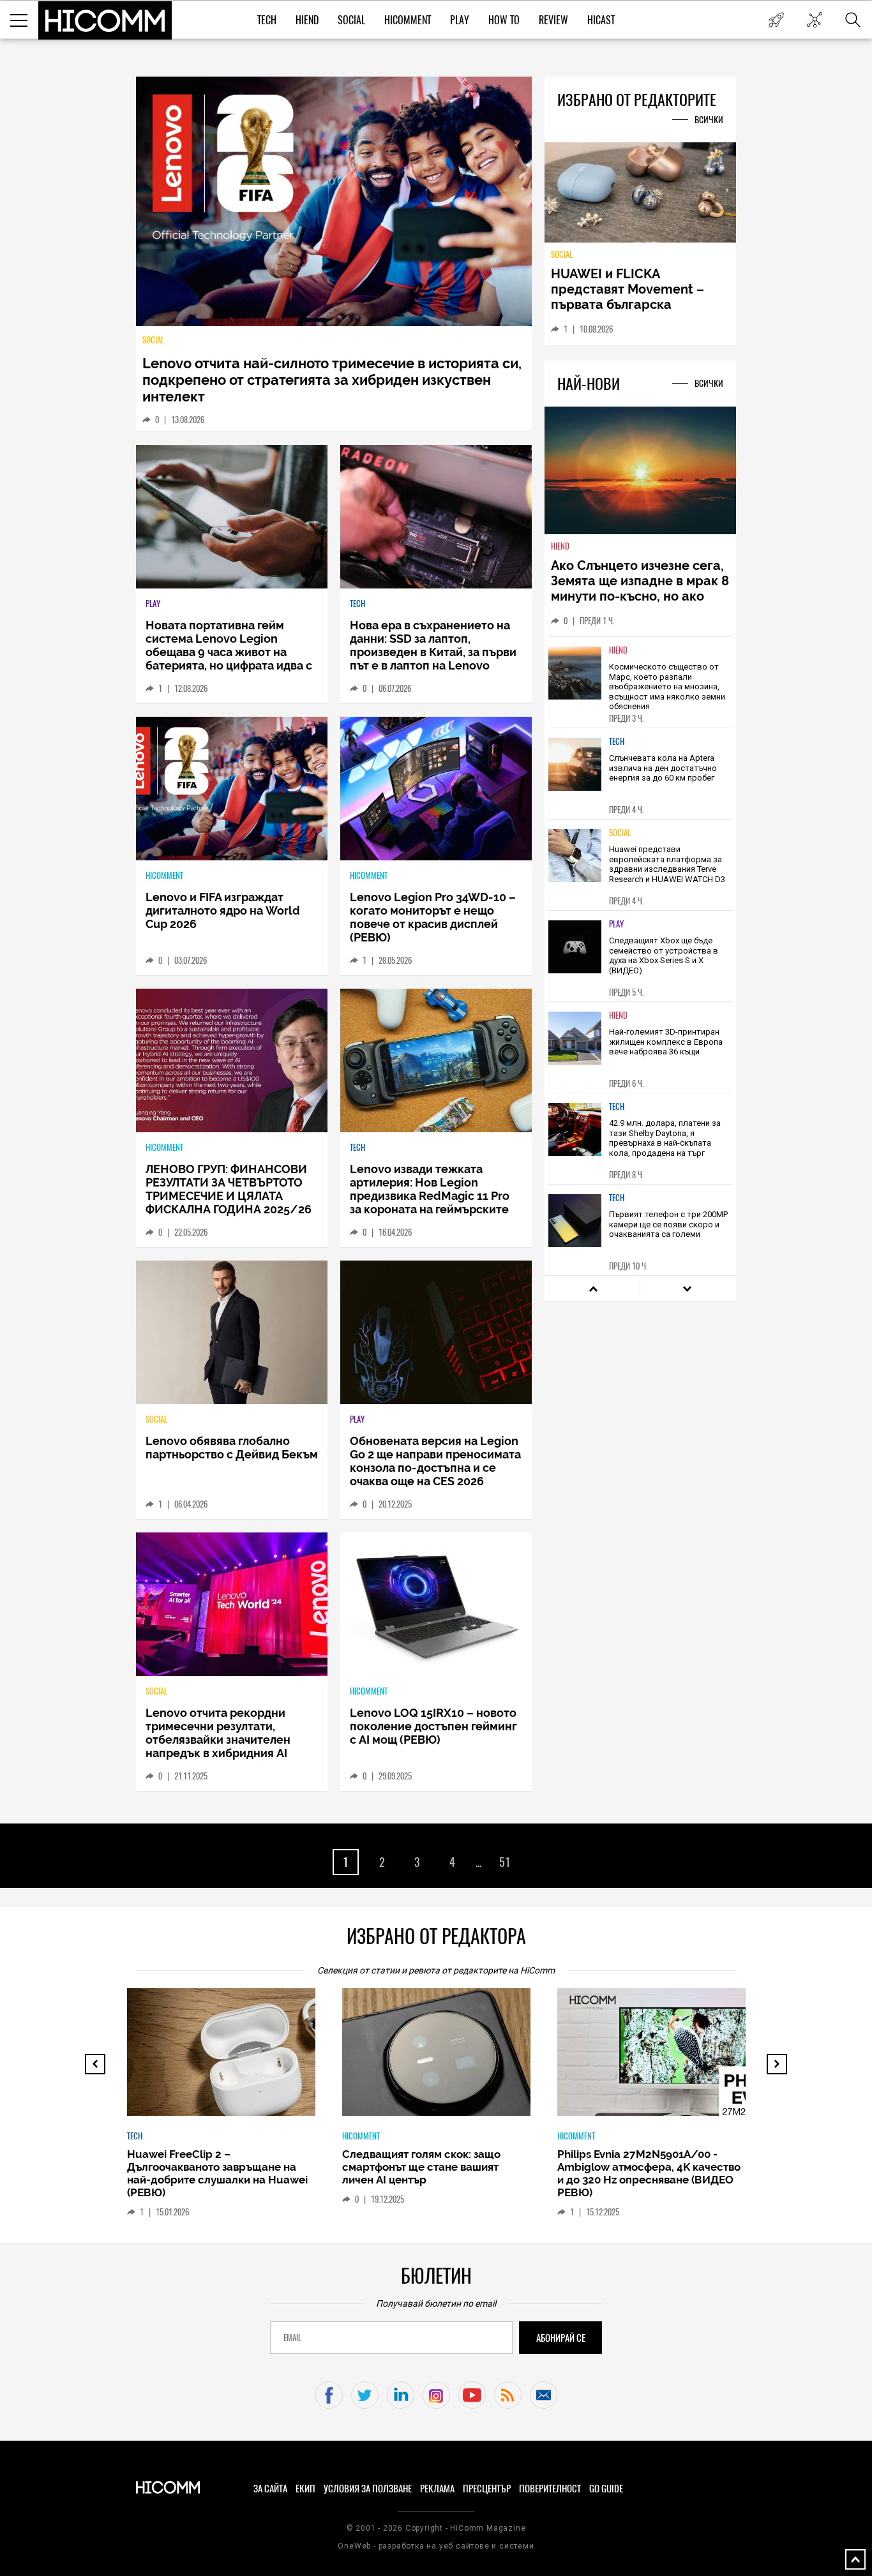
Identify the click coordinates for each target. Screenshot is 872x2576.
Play (460, 20)
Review (553, 20)
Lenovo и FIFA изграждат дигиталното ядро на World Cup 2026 (223, 910)
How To (504, 20)
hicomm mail (544, 2395)
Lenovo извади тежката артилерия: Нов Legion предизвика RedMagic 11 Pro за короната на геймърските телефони (430, 1196)
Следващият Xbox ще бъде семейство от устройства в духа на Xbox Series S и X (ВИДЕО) (664, 955)
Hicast (601, 20)
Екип (305, 2489)
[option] (640, 682)
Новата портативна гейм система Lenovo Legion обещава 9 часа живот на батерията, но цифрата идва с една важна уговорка (229, 652)
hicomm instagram (436, 2395)
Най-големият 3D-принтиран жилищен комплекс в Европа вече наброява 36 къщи (666, 1042)
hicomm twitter (365, 2395)
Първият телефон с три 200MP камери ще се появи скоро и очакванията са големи (668, 1224)
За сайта (270, 2489)
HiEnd (307, 20)
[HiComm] (105, 20)
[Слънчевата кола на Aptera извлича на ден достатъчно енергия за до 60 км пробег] (575, 764)
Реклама (437, 2489)
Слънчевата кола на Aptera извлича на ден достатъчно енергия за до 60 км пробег (663, 768)
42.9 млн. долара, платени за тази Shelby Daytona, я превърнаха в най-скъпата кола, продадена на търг (665, 1138)
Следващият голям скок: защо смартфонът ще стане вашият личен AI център (421, 2167)
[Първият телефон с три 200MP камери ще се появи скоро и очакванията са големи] (575, 1221)
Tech (267, 20)
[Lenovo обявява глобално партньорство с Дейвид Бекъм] (232, 1332)
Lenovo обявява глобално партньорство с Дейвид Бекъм (232, 1448)
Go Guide (606, 2489)
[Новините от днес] (776, 20)
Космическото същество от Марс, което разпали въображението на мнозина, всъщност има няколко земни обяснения (667, 686)
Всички (709, 120)
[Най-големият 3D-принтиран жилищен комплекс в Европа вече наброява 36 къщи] (575, 1038)
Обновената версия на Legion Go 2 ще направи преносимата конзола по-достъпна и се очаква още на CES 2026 (435, 1461)
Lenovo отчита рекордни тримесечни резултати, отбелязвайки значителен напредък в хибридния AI (218, 1733)
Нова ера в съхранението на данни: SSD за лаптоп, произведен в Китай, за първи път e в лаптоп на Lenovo (433, 645)
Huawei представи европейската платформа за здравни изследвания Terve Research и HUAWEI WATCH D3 (667, 864)
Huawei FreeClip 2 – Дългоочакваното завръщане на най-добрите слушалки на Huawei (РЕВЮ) (217, 2173)
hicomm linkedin (401, 2395)
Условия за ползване (368, 2489)
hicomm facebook (329, 2395)
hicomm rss (508, 2395)
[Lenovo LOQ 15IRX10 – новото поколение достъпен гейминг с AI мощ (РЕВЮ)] (436, 1604)
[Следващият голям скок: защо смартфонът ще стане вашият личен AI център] (447, 2058)
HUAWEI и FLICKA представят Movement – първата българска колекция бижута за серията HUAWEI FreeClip (631, 304)
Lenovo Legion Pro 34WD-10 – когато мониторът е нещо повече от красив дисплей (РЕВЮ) (433, 917)
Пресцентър (487, 2489)
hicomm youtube (472, 2395)
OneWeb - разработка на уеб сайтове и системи (436, 2546)
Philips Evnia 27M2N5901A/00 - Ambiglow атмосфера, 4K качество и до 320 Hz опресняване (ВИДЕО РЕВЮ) (649, 2173)
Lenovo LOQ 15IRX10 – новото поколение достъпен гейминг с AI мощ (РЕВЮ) (433, 1726)
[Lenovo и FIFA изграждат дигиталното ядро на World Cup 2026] (232, 789)
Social (351, 20)
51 (505, 1862)
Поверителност (550, 2489)
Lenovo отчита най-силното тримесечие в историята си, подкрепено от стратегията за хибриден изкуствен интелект (332, 380)
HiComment (408, 20)
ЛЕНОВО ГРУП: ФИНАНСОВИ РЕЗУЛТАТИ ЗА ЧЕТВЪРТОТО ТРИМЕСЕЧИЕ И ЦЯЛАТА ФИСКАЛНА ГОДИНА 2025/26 (229, 1189)
